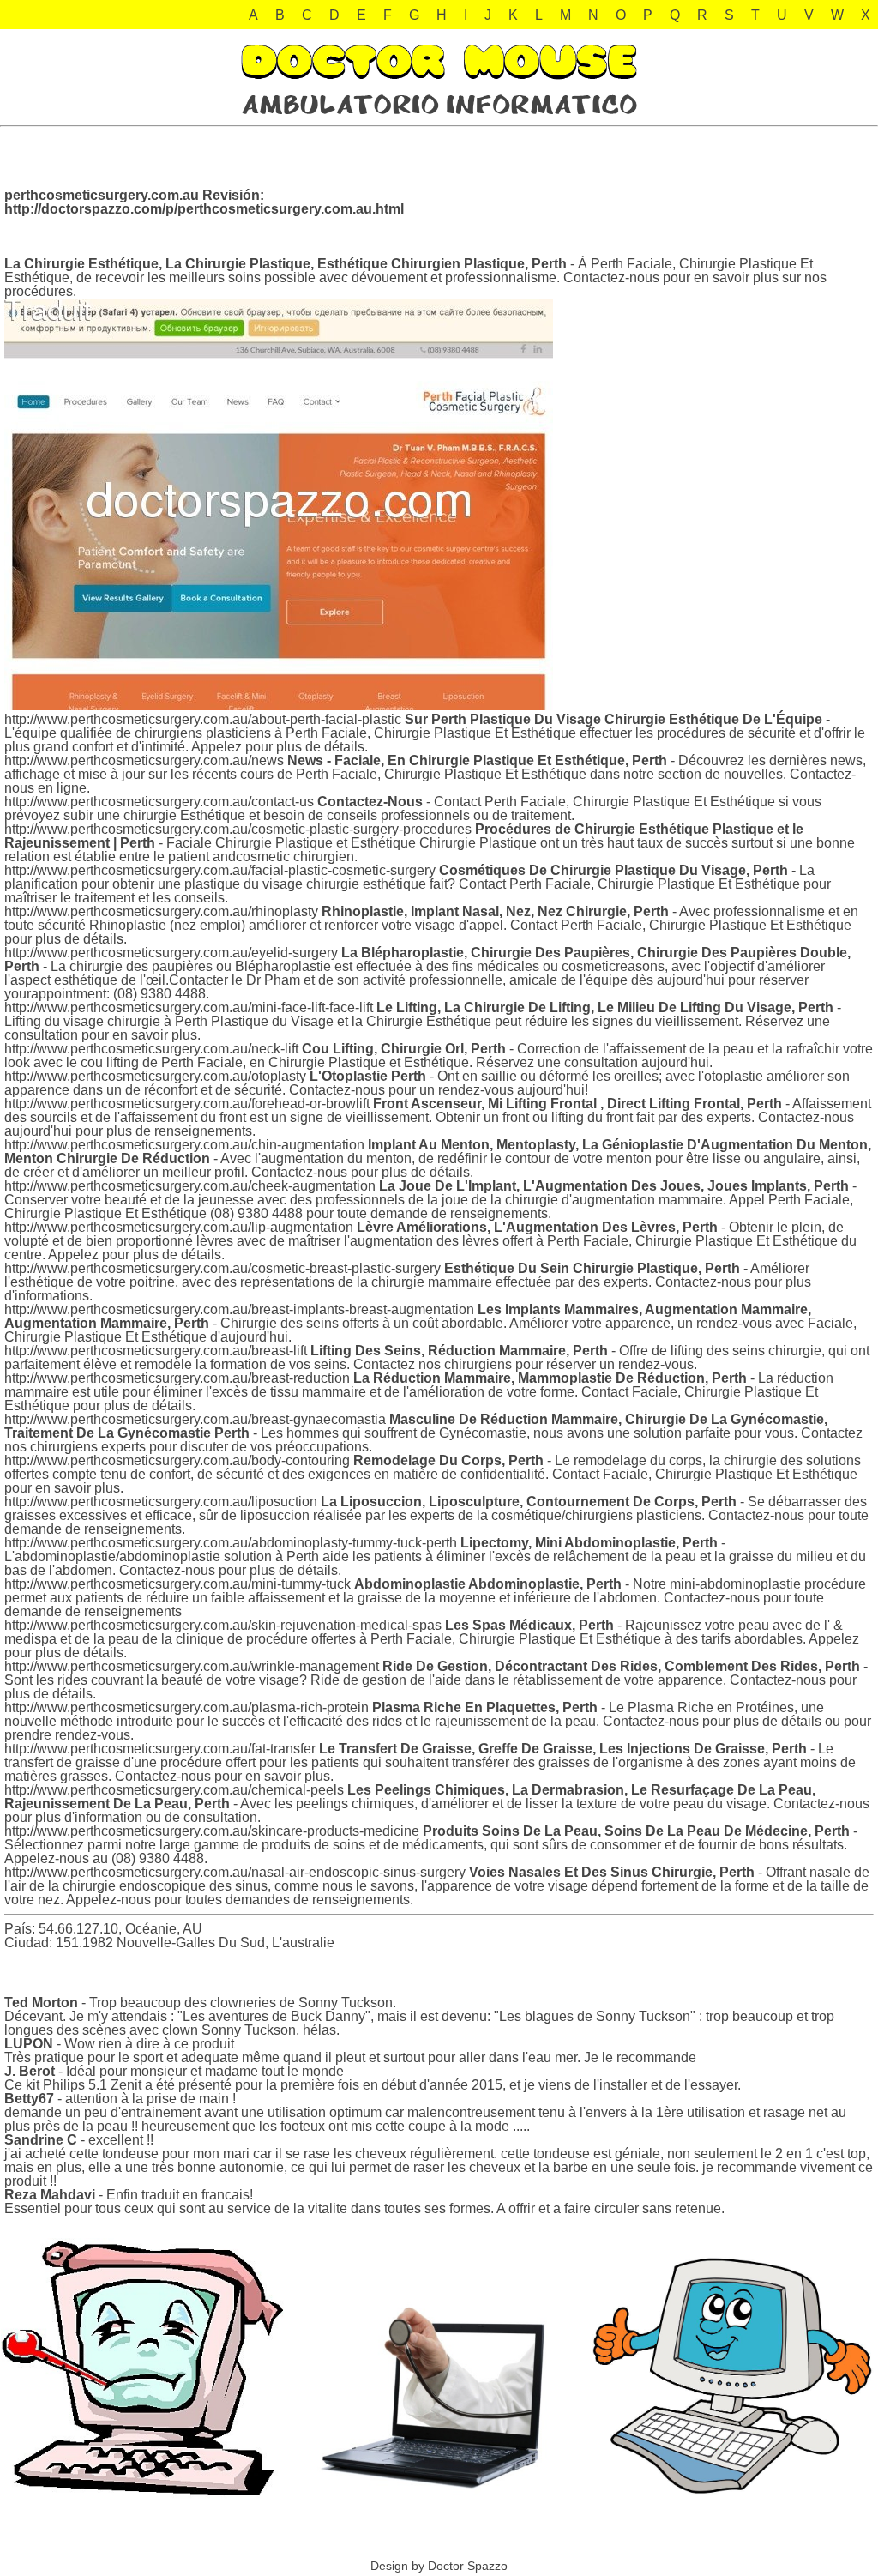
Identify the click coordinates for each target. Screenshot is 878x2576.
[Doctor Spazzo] (439, 111)
